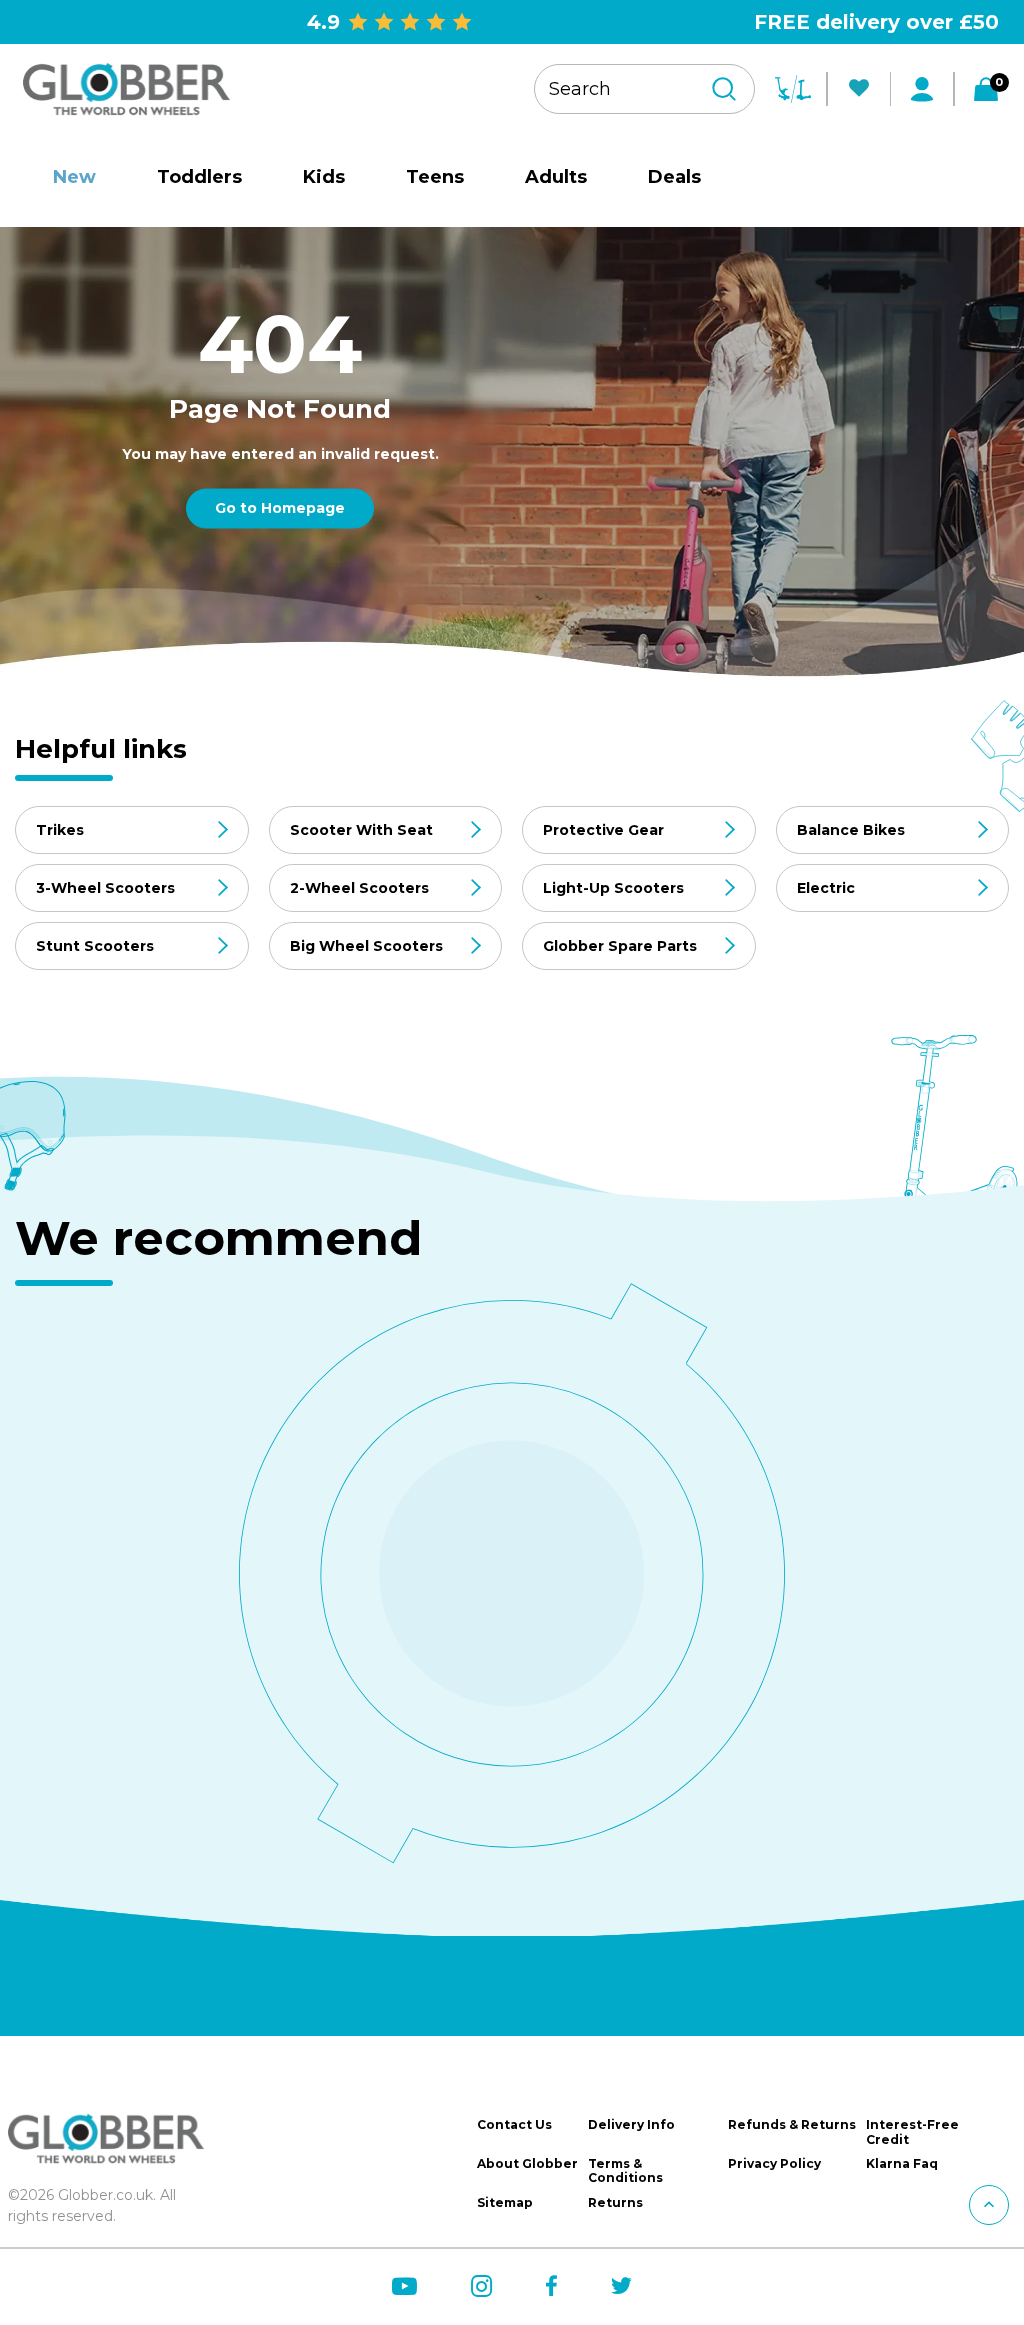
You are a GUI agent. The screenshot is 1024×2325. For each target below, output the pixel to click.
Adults (556, 177)
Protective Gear (603, 830)
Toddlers (199, 177)
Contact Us (514, 2125)
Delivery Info (631, 2125)
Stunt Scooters (95, 946)
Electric (826, 888)
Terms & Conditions (625, 2171)
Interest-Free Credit (912, 2132)
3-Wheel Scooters (105, 888)
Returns (615, 2203)
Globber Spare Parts (620, 946)
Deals (674, 177)
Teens (435, 177)
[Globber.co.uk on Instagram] (481, 2286)
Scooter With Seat (361, 830)
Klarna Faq (902, 2164)
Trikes (60, 830)
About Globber (527, 2164)
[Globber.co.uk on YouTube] (404, 2286)
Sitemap (505, 2203)
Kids (324, 177)
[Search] (724, 89)
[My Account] (922, 89)
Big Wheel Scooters (366, 946)
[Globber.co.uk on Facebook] (551, 2285)
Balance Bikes (851, 830)
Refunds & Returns (792, 2125)
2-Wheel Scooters (359, 888)
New (74, 177)
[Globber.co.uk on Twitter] (621, 2285)
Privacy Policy (774, 2164)
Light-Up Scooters (613, 888)
